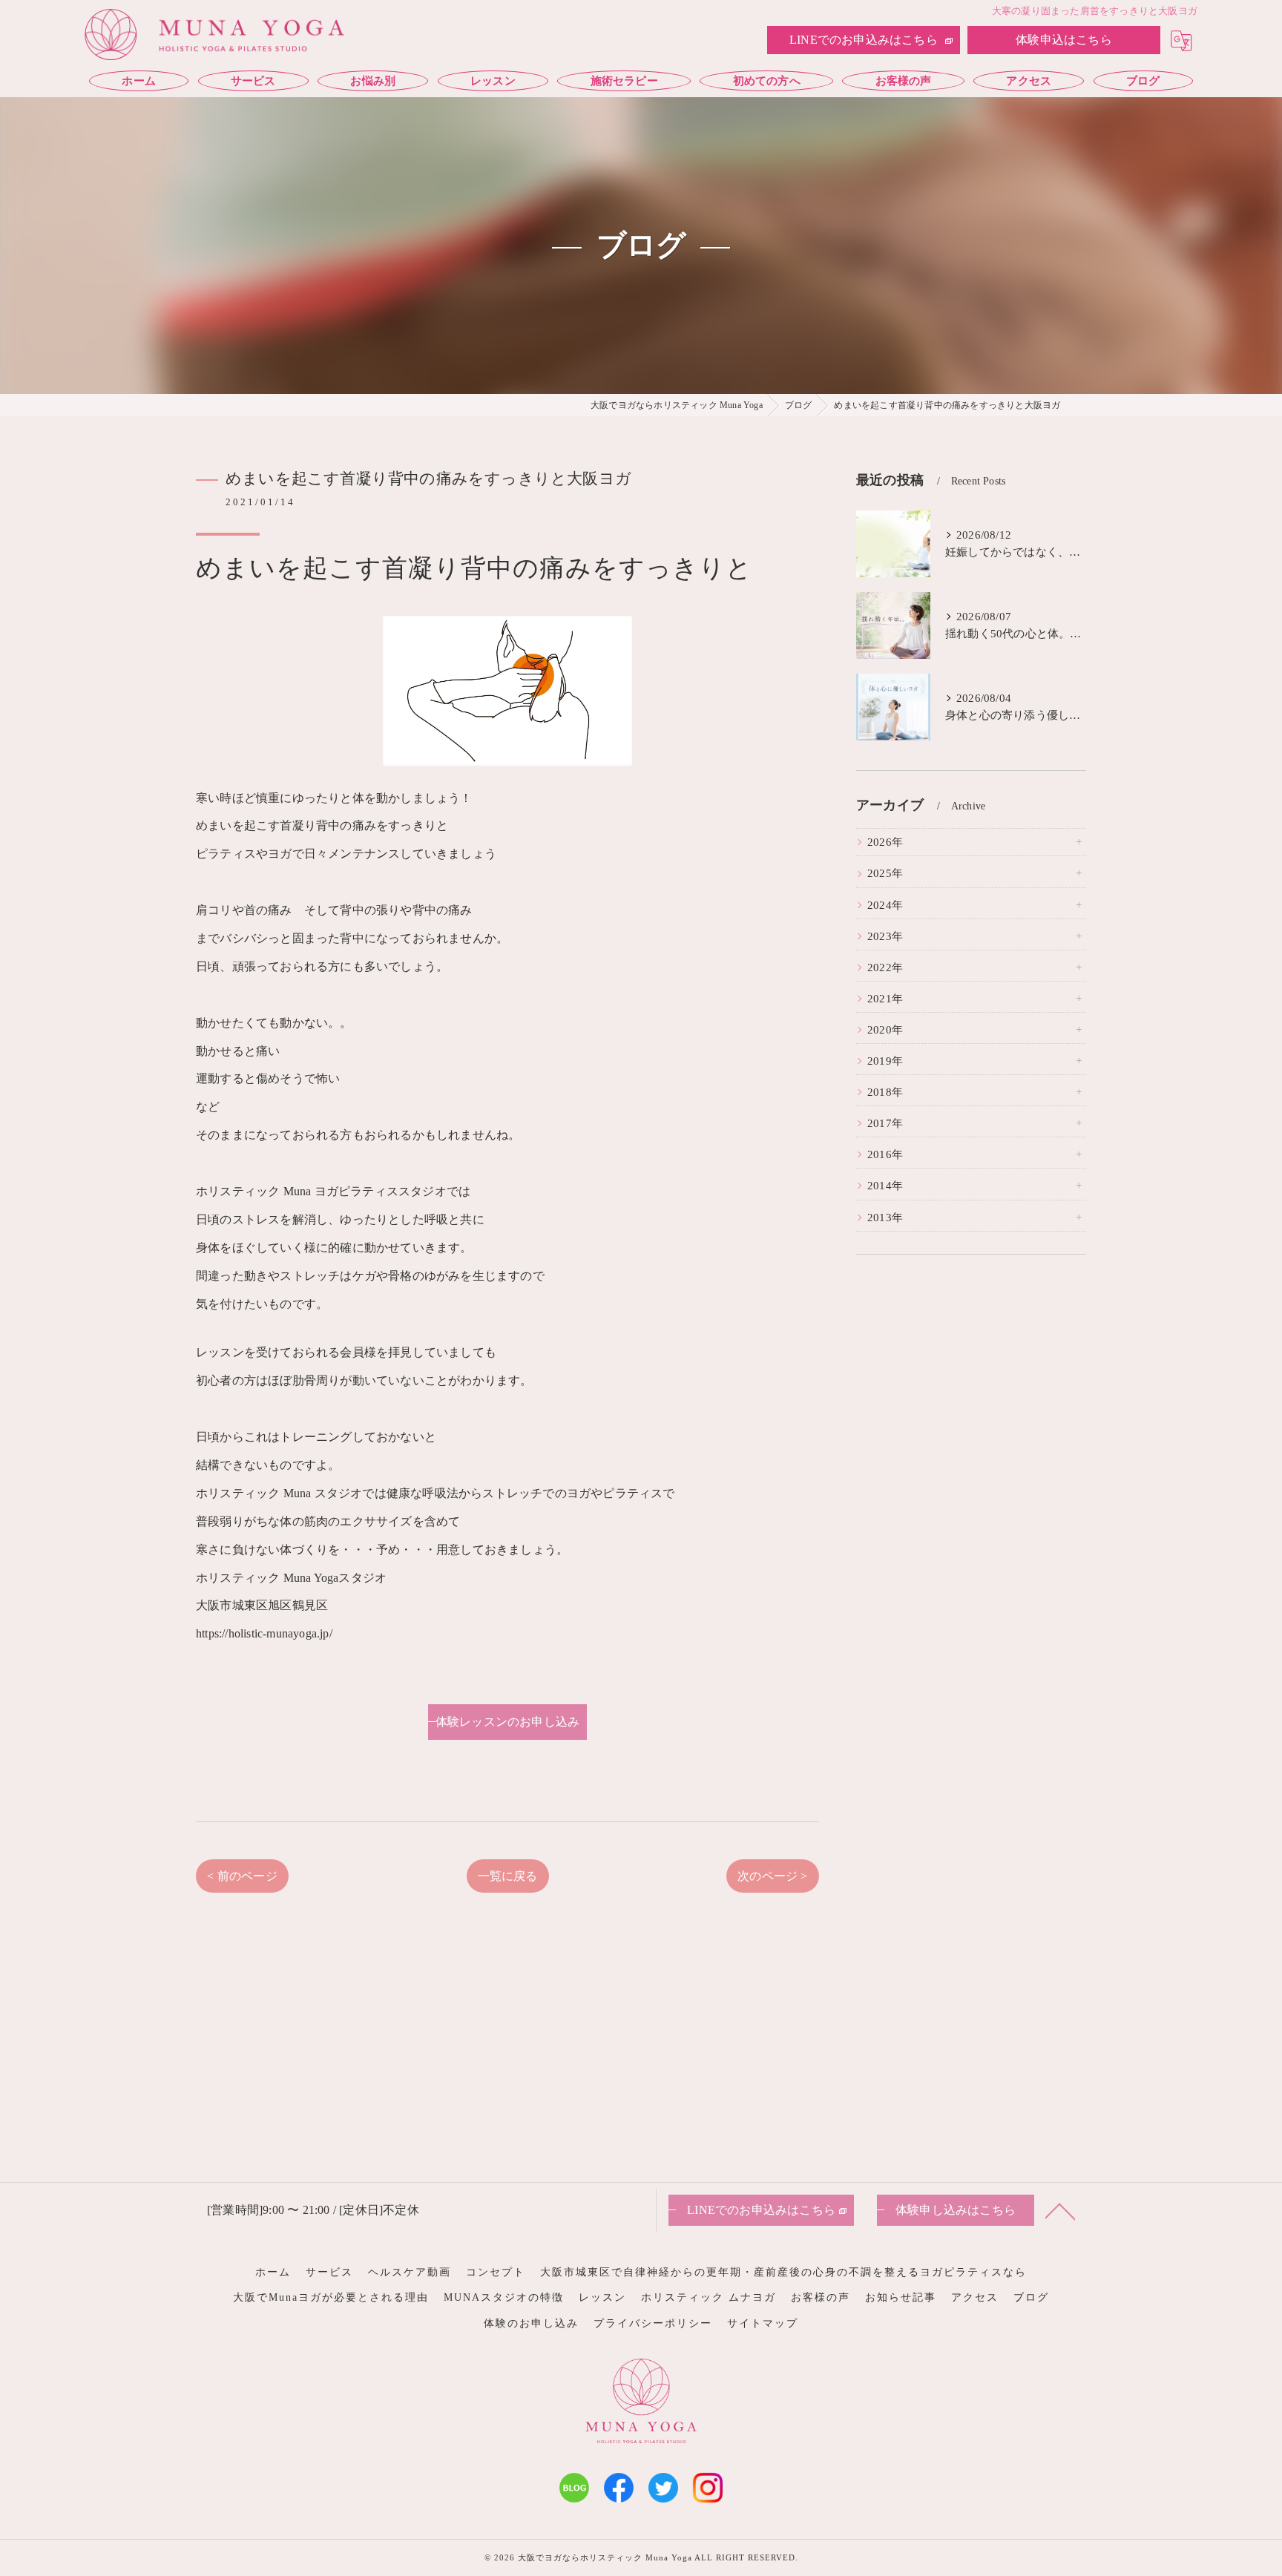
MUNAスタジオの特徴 (504, 2297)
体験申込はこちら (1064, 40)
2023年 (885, 936)
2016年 (885, 1154)
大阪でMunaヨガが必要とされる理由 (331, 2297)
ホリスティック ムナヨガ (709, 2297)
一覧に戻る (508, 1876)
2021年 (885, 999)
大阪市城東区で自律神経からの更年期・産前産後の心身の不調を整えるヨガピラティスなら (783, 2272)
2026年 (885, 842)
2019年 (885, 1061)
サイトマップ (763, 2323)
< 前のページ (242, 1876)
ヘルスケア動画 (410, 2272)
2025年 (885, 873)
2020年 (885, 1030)
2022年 (885, 967)
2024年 (885, 905)
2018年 (885, 1092)
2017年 (885, 1123)
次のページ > (772, 1876)
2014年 (885, 1186)
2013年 (885, 1218)
